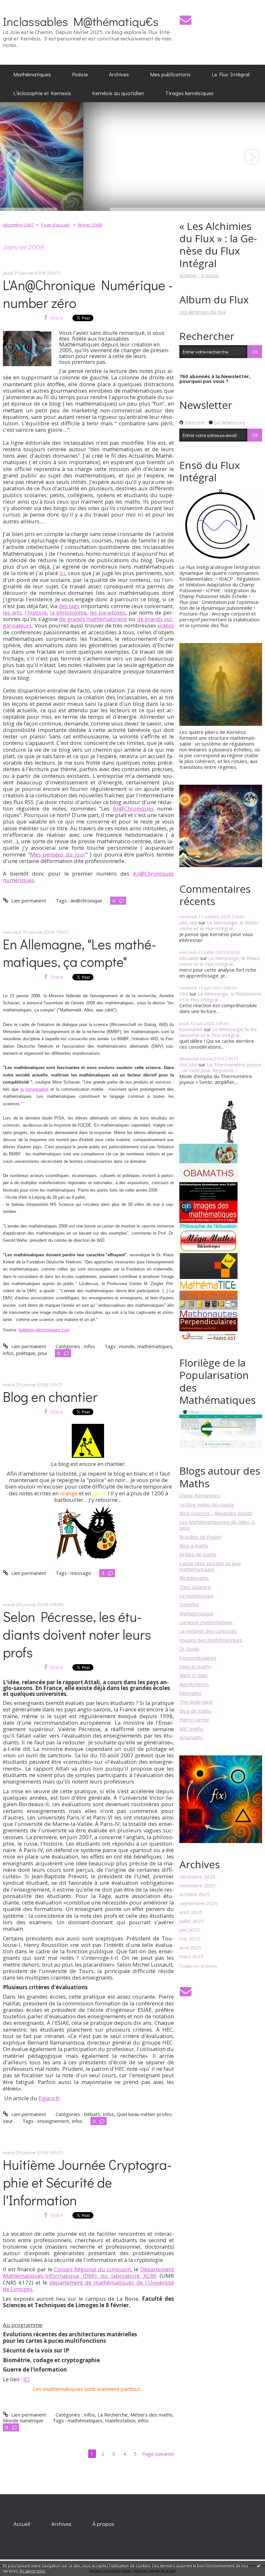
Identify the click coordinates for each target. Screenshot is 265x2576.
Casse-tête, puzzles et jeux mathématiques (210, 1566)
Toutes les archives (198, 1966)
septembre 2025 (198, 1903)
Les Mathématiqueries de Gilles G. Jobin (217, 1525)
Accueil (22, 2524)
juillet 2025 (192, 1921)
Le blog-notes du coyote (207, 1504)
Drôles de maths (198, 1554)
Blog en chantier (50, 1397)
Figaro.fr (49, 2098)
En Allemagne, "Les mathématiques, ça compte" (79, 953)
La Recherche (113, 2415)
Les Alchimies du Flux (203, 312)
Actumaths (191, 1737)
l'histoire (36, 612)
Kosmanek (191, 1029)
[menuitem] (32, 74)
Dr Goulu (189, 1649)
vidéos (166, 625)
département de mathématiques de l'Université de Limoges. (88, 2286)
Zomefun (189, 1604)
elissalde (189, 958)
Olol (184, 994)
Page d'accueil (55, 225)
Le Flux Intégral (231, 74)
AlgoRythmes (194, 1684)
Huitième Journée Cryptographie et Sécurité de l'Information (87, 2182)
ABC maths (191, 1729)
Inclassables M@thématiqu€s (81, 21)
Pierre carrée (194, 1719)
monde (127, 1346)
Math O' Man (193, 1675)
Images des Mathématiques (211, 1640)
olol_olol (188, 922)
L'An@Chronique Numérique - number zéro (88, 294)
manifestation (120, 2420)
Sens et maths (195, 1666)
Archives (119, 74)
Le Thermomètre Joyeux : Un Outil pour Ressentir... (220, 1067)
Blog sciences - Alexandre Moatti (216, 1513)
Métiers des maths (151, 2415)
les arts (12, 612)
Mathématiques (32, 74)
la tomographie (34, 1089)
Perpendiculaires (198, 1658)
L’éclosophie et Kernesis (42, 93)
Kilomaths (190, 1693)
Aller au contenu (21, 5)
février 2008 (90, 225)
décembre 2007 (19, 225)
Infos (89, 1346)
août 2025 (191, 1912)
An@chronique (86, 901)
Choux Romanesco (200, 1495)
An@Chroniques (133, 808)
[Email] (185, 20)
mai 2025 (190, 1938)
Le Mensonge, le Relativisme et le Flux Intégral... (219, 925)
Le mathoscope (197, 1596)
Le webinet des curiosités (208, 1631)
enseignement (53, 2121)
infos (8, 1353)
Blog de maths (196, 1711)
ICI (26, 2379)
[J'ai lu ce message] (259, 2566)
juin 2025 (190, 1930)
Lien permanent (28, 901)
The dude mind (196, 1702)
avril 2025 (190, 1948)
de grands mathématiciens (93, 619)
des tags (69, 606)
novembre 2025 (197, 1885)
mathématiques (155, 1346)
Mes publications (170, 74)
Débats (92, 2114)
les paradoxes (108, 612)
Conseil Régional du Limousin (92, 2269)
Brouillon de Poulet (200, 1537)
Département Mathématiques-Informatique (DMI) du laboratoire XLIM (88, 2272)
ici (62, 573)
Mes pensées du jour (58, 854)
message (81, 1573)
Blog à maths (194, 1545)
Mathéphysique (196, 1613)
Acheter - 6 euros (199, 275)
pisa (42, 1353)
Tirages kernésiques (189, 93)
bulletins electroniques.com (44, 1330)
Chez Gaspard (195, 1587)
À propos (103, 2524)
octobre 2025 (195, 1894)
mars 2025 (191, 1956)
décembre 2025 (197, 1877)
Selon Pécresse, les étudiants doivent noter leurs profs (77, 1634)
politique (26, 1353)
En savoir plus (32, 2571)
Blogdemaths (194, 1578)
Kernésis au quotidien (118, 93)
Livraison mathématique (206, 1622)
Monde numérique (23, 2420)
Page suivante (158, 2454)
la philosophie (68, 612)
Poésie (80, 74)
